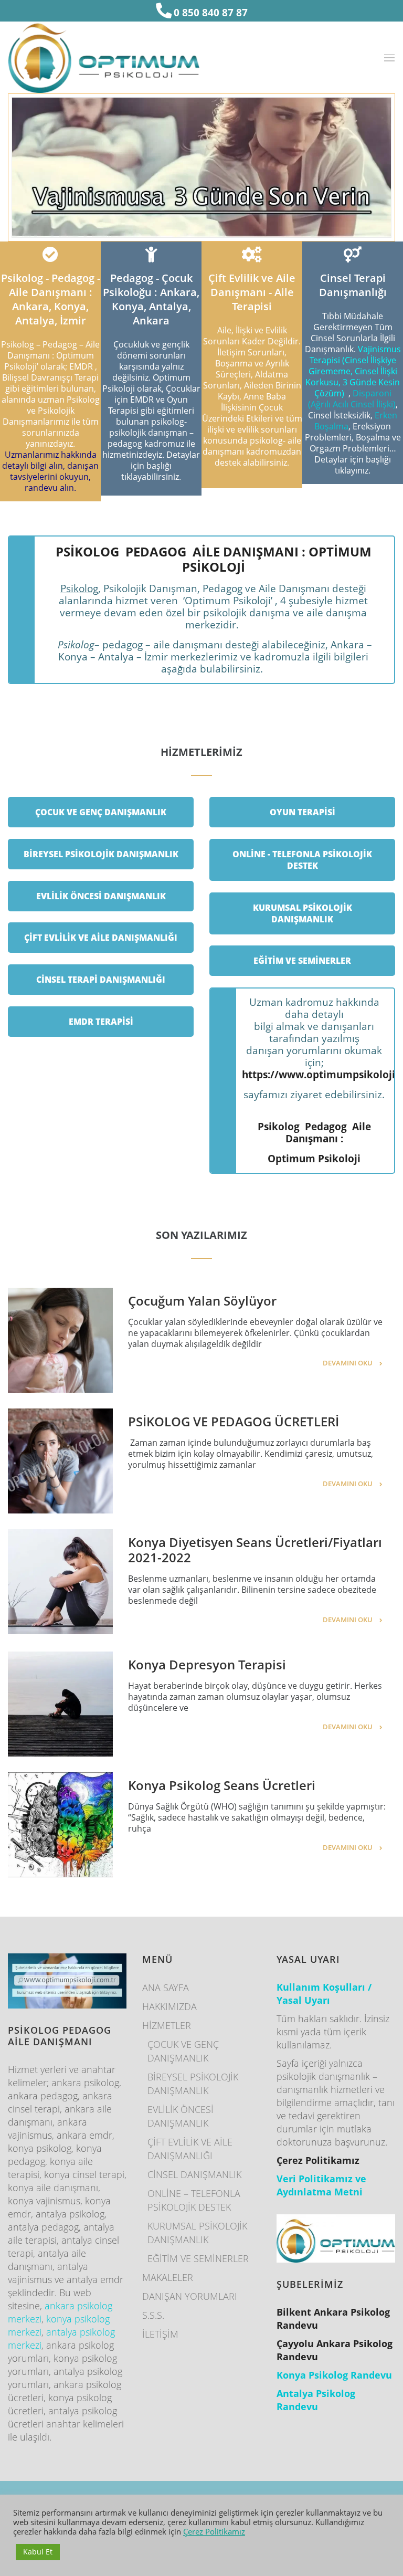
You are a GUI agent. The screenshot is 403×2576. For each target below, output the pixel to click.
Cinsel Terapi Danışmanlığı (101, 980)
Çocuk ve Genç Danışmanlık (101, 812)
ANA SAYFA (166, 1988)
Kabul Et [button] (38, 2552)
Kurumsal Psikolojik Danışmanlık (303, 913)
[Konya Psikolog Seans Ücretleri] (60, 1825)
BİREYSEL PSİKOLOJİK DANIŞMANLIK (193, 2084)
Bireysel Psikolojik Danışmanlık (101, 854)
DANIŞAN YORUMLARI (190, 2296)
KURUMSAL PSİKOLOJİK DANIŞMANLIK (197, 2233)
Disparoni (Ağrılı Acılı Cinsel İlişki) (352, 399)
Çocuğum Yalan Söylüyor (202, 1301)
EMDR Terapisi (101, 1022)
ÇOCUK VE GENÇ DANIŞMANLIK (183, 2051)
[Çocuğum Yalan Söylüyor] (60, 1340)
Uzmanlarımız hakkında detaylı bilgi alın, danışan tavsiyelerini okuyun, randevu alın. (50, 471)
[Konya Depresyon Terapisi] (60, 1704)
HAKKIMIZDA (169, 2006)
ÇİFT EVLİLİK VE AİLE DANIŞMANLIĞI (190, 2149)
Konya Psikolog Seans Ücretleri (222, 1785)
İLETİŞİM (160, 2334)
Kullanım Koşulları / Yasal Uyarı (324, 1994)
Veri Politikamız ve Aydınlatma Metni (321, 2185)
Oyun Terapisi (303, 812)
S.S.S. (153, 2315)
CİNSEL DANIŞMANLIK (194, 2174)
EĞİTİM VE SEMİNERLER (198, 2258)
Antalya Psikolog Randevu (316, 2400)
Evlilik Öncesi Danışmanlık (101, 896)
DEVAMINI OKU (348, 1363)
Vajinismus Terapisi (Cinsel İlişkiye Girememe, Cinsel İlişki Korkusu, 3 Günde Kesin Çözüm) (353, 371)
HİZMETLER (167, 2025)
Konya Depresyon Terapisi (207, 1664)
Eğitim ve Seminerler (302, 961)
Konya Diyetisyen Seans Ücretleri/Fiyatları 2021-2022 (255, 1550)
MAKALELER (168, 2277)
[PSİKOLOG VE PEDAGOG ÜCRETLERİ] (60, 1461)
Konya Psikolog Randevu (334, 2375)
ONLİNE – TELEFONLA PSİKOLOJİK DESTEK (194, 2200)
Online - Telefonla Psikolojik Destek (302, 860)
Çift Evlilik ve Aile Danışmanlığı (101, 938)
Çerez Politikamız (214, 2531)
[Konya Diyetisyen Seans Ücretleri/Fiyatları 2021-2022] (60, 1582)
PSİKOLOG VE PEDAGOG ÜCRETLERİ (234, 1421)
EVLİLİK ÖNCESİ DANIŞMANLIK (181, 2116)
